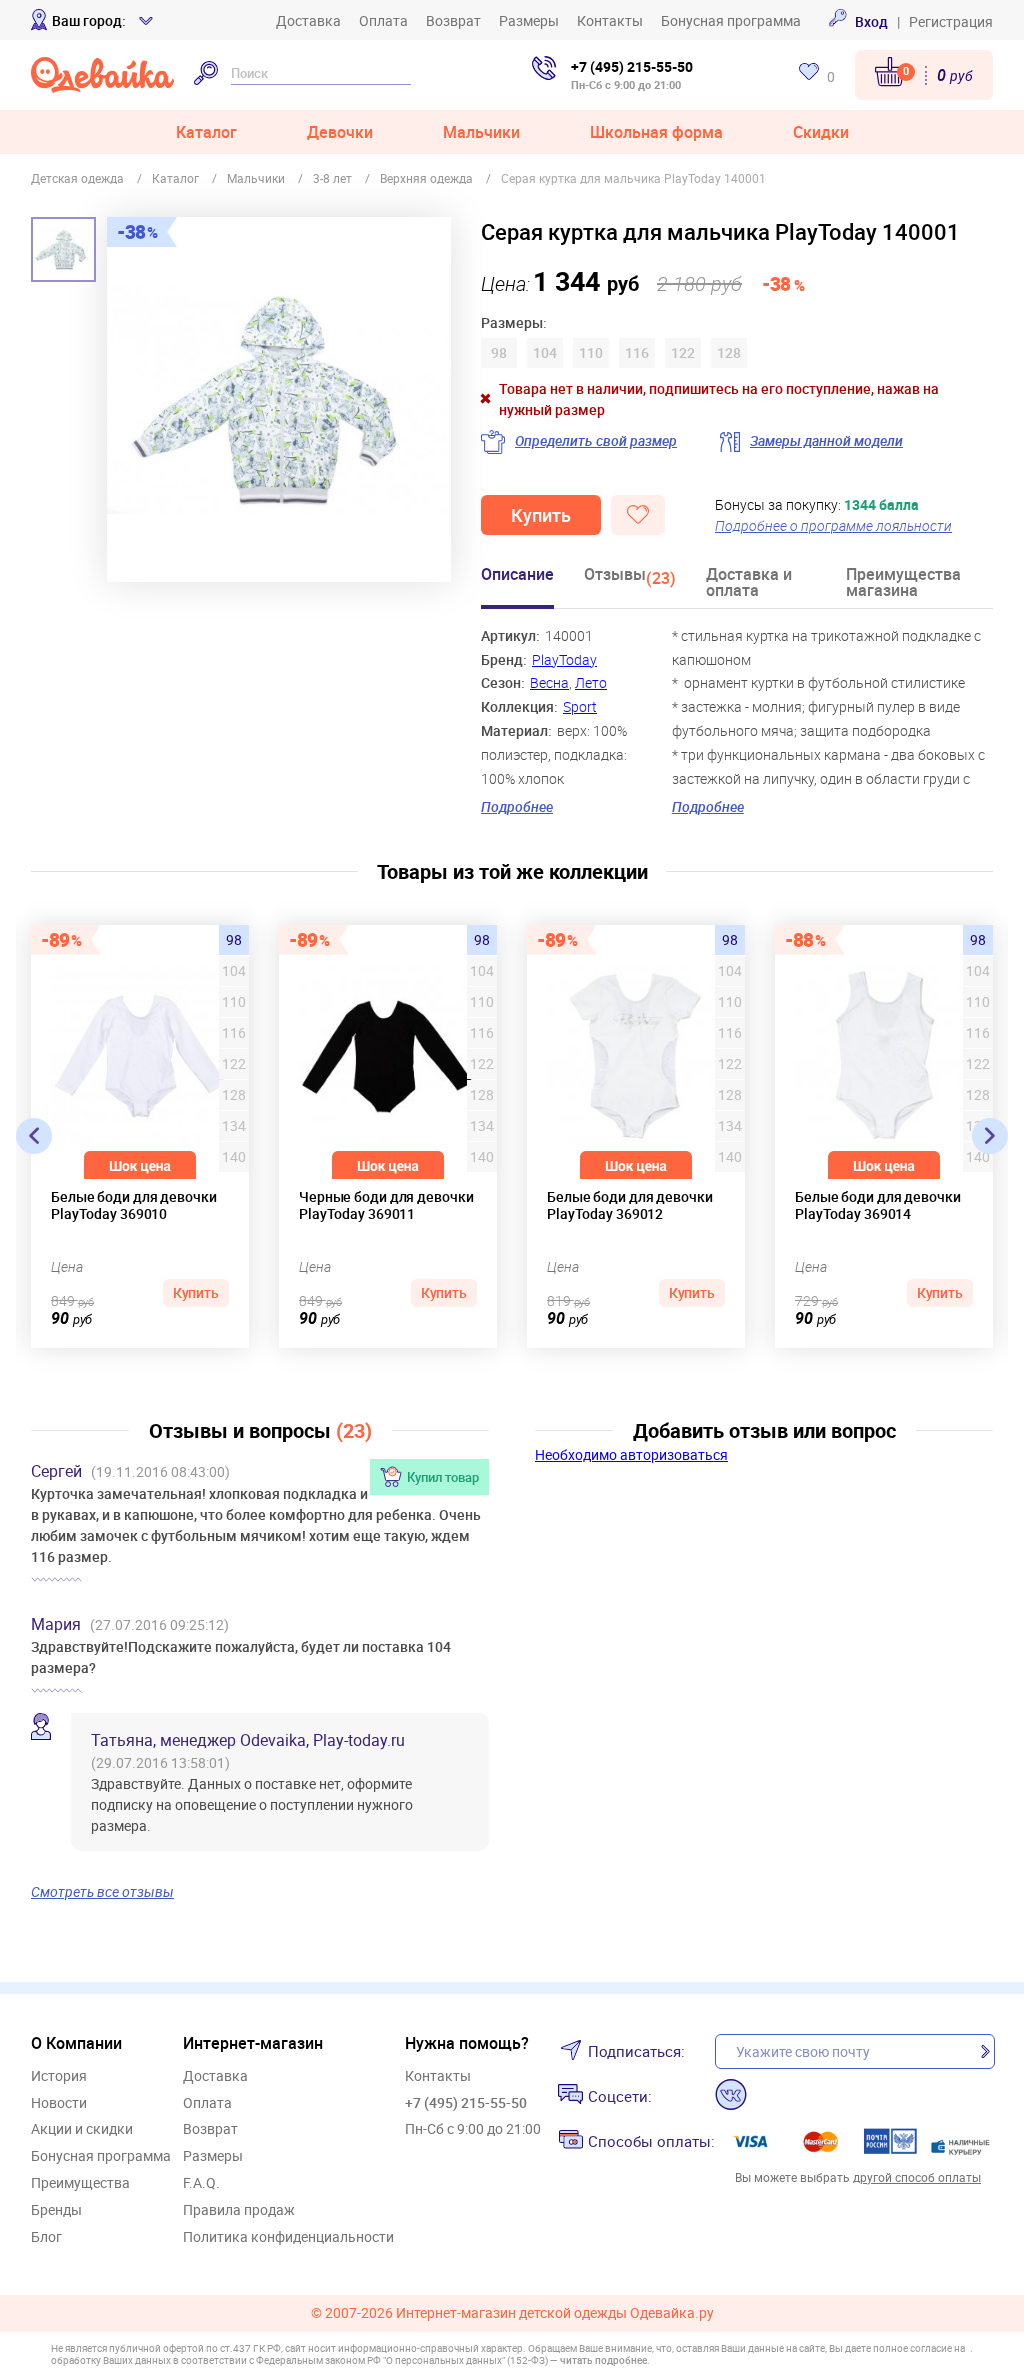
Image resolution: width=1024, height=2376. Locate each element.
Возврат (453, 20)
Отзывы (630, 577)
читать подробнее (603, 2360)
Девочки (340, 132)
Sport (580, 706)
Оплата (383, 20)
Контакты (610, 20)
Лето (591, 682)
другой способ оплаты (917, 2177)
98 (234, 940)
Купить (541, 515)
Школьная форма (656, 132)
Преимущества (80, 2183)
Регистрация (951, 21)
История (59, 2076)
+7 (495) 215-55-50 (632, 66)
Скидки (821, 132)
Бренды (56, 2210)
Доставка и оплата (749, 583)
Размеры (529, 20)
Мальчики (481, 132)
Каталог (206, 132)
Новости (59, 2103)
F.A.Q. (201, 2183)
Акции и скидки (82, 2129)
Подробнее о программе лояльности (833, 525)
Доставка (308, 20)
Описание (517, 575)
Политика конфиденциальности (288, 2237)
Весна (549, 682)
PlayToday (564, 659)
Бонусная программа (731, 20)
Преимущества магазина (903, 583)
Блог (46, 2237)
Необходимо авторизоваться (631, 1454)
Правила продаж (239, 2210)
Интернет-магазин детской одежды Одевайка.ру (555, 2313)
